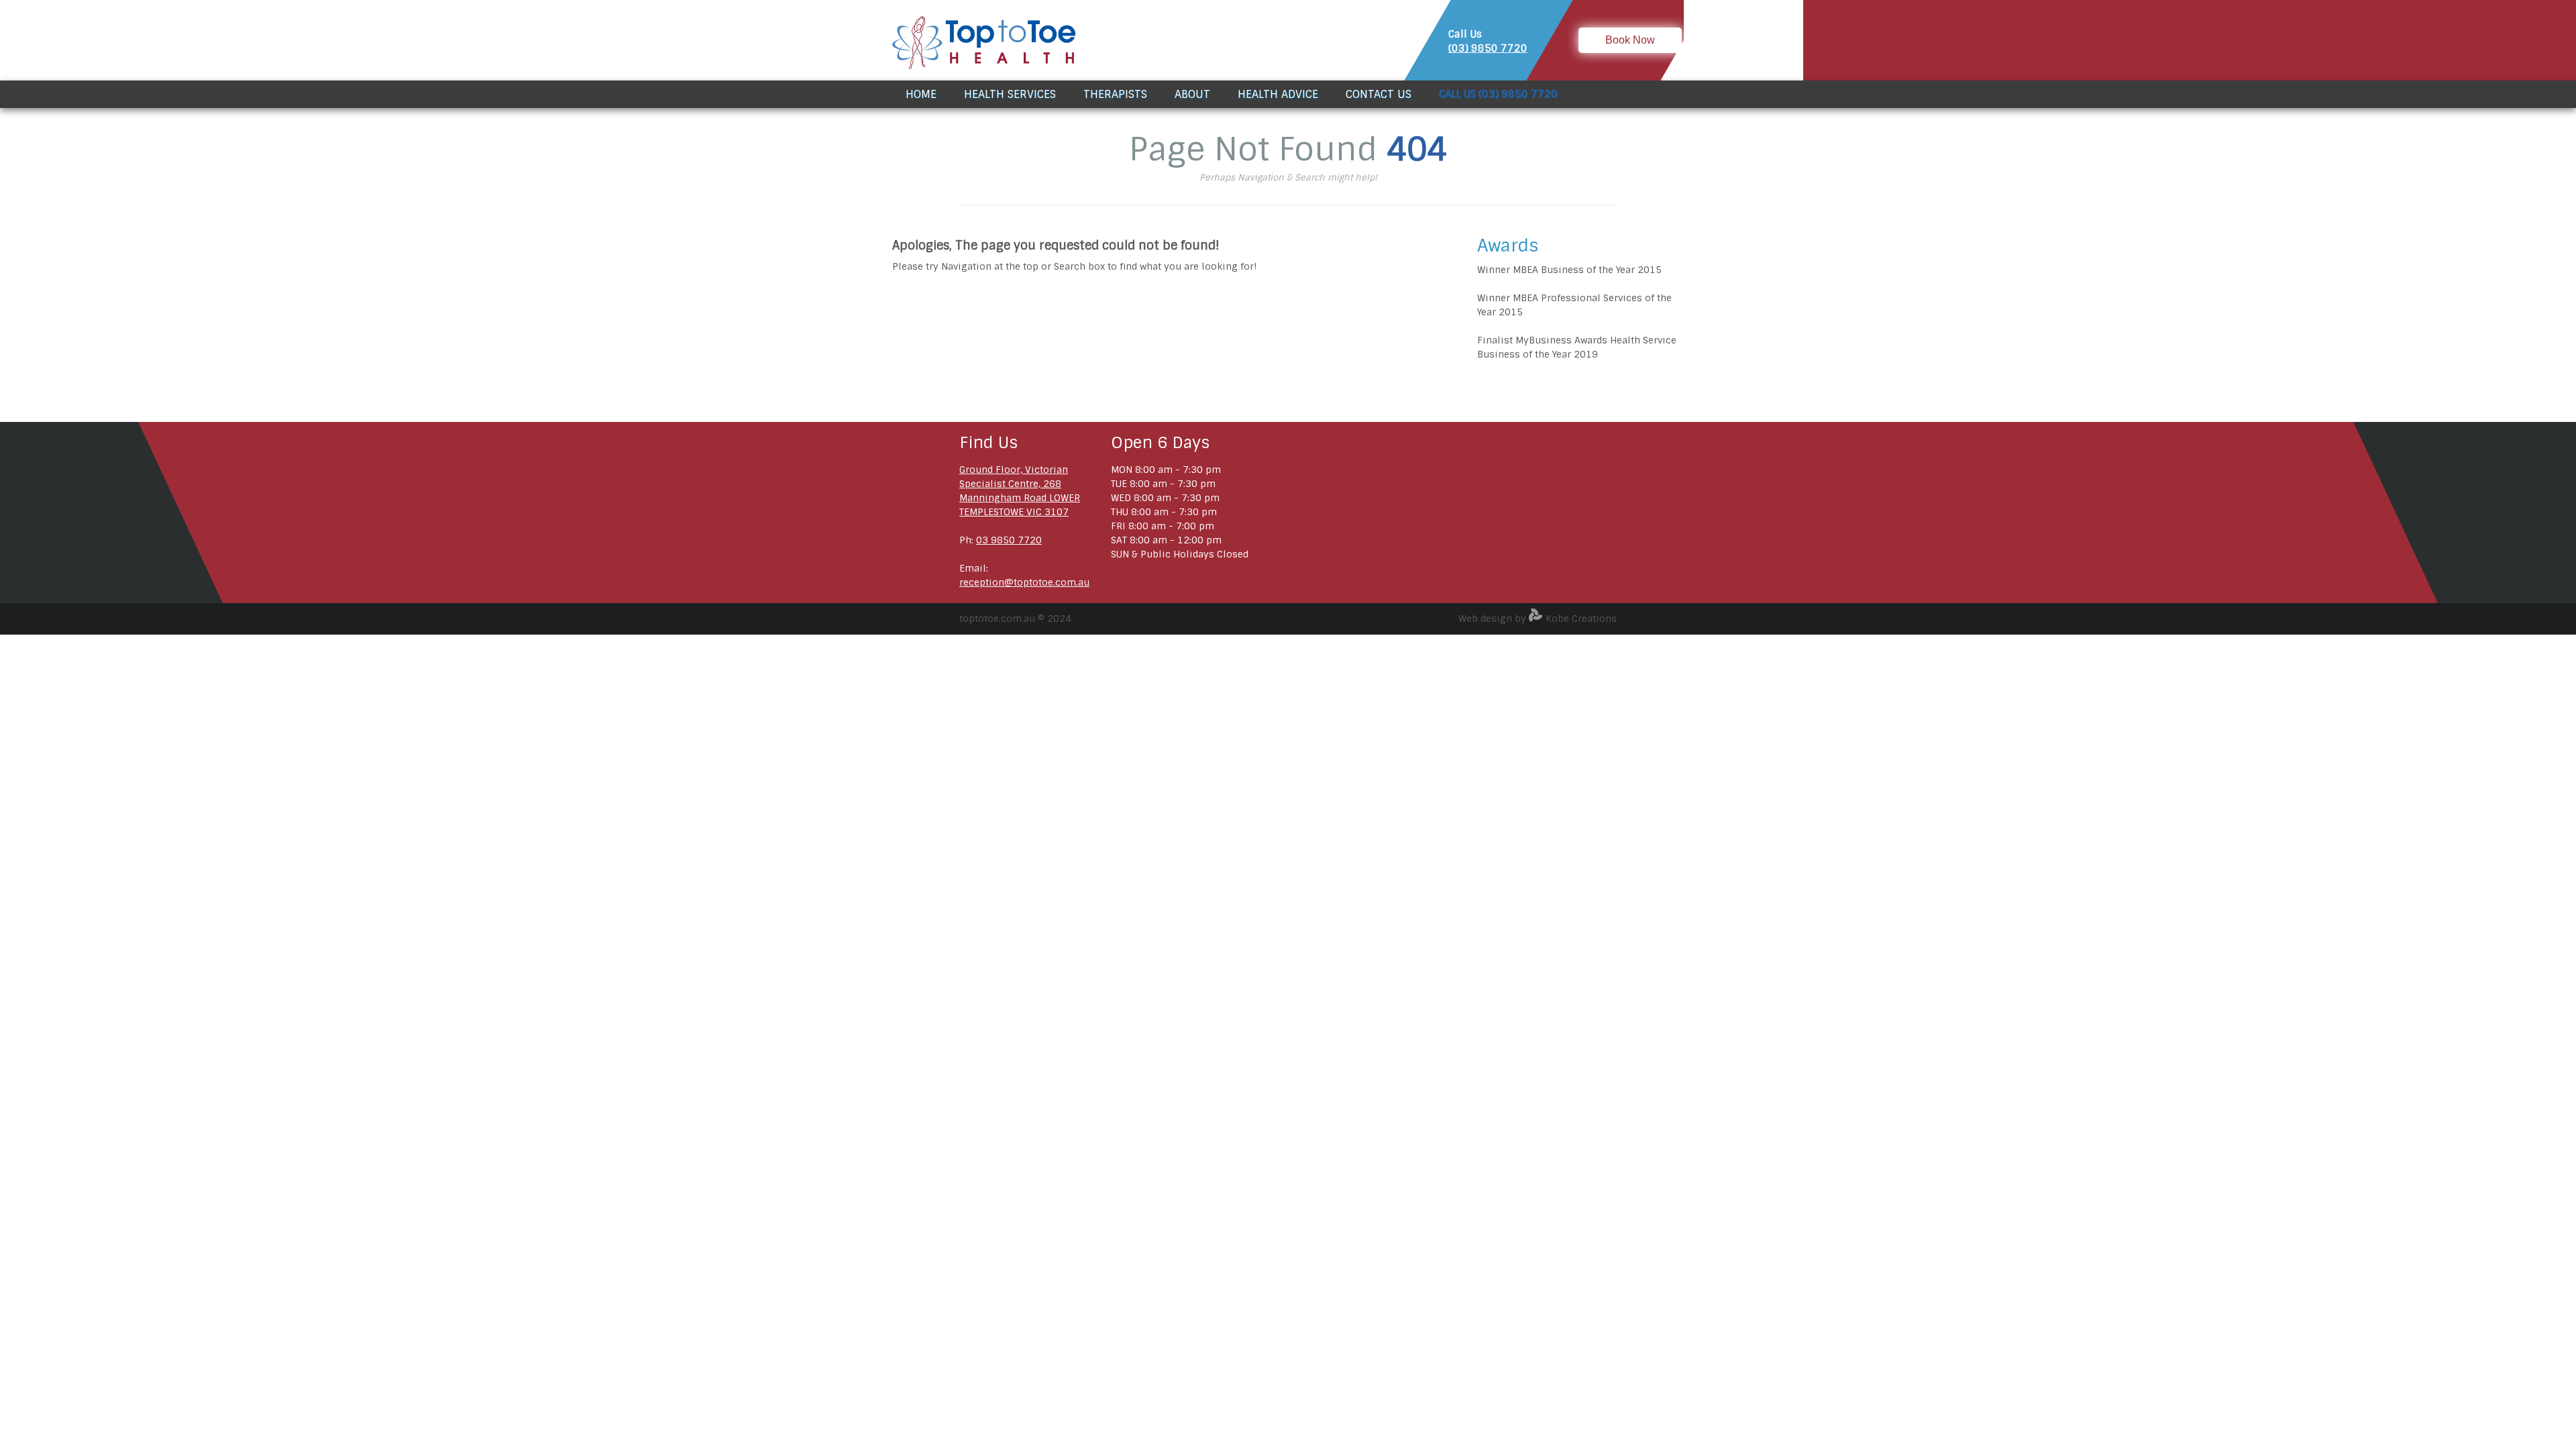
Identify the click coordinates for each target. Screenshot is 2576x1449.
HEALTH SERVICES (1010, 94)
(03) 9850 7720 (1488, 48)
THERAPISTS (1115, 94)
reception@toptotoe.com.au (1024, 582)
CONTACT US (1379, 94)
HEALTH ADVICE (1278, 94)
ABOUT (1192, 94)
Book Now (1630, 40)
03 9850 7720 (1009, 540)
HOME (921, 94)
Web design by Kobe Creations (1538, 619)
